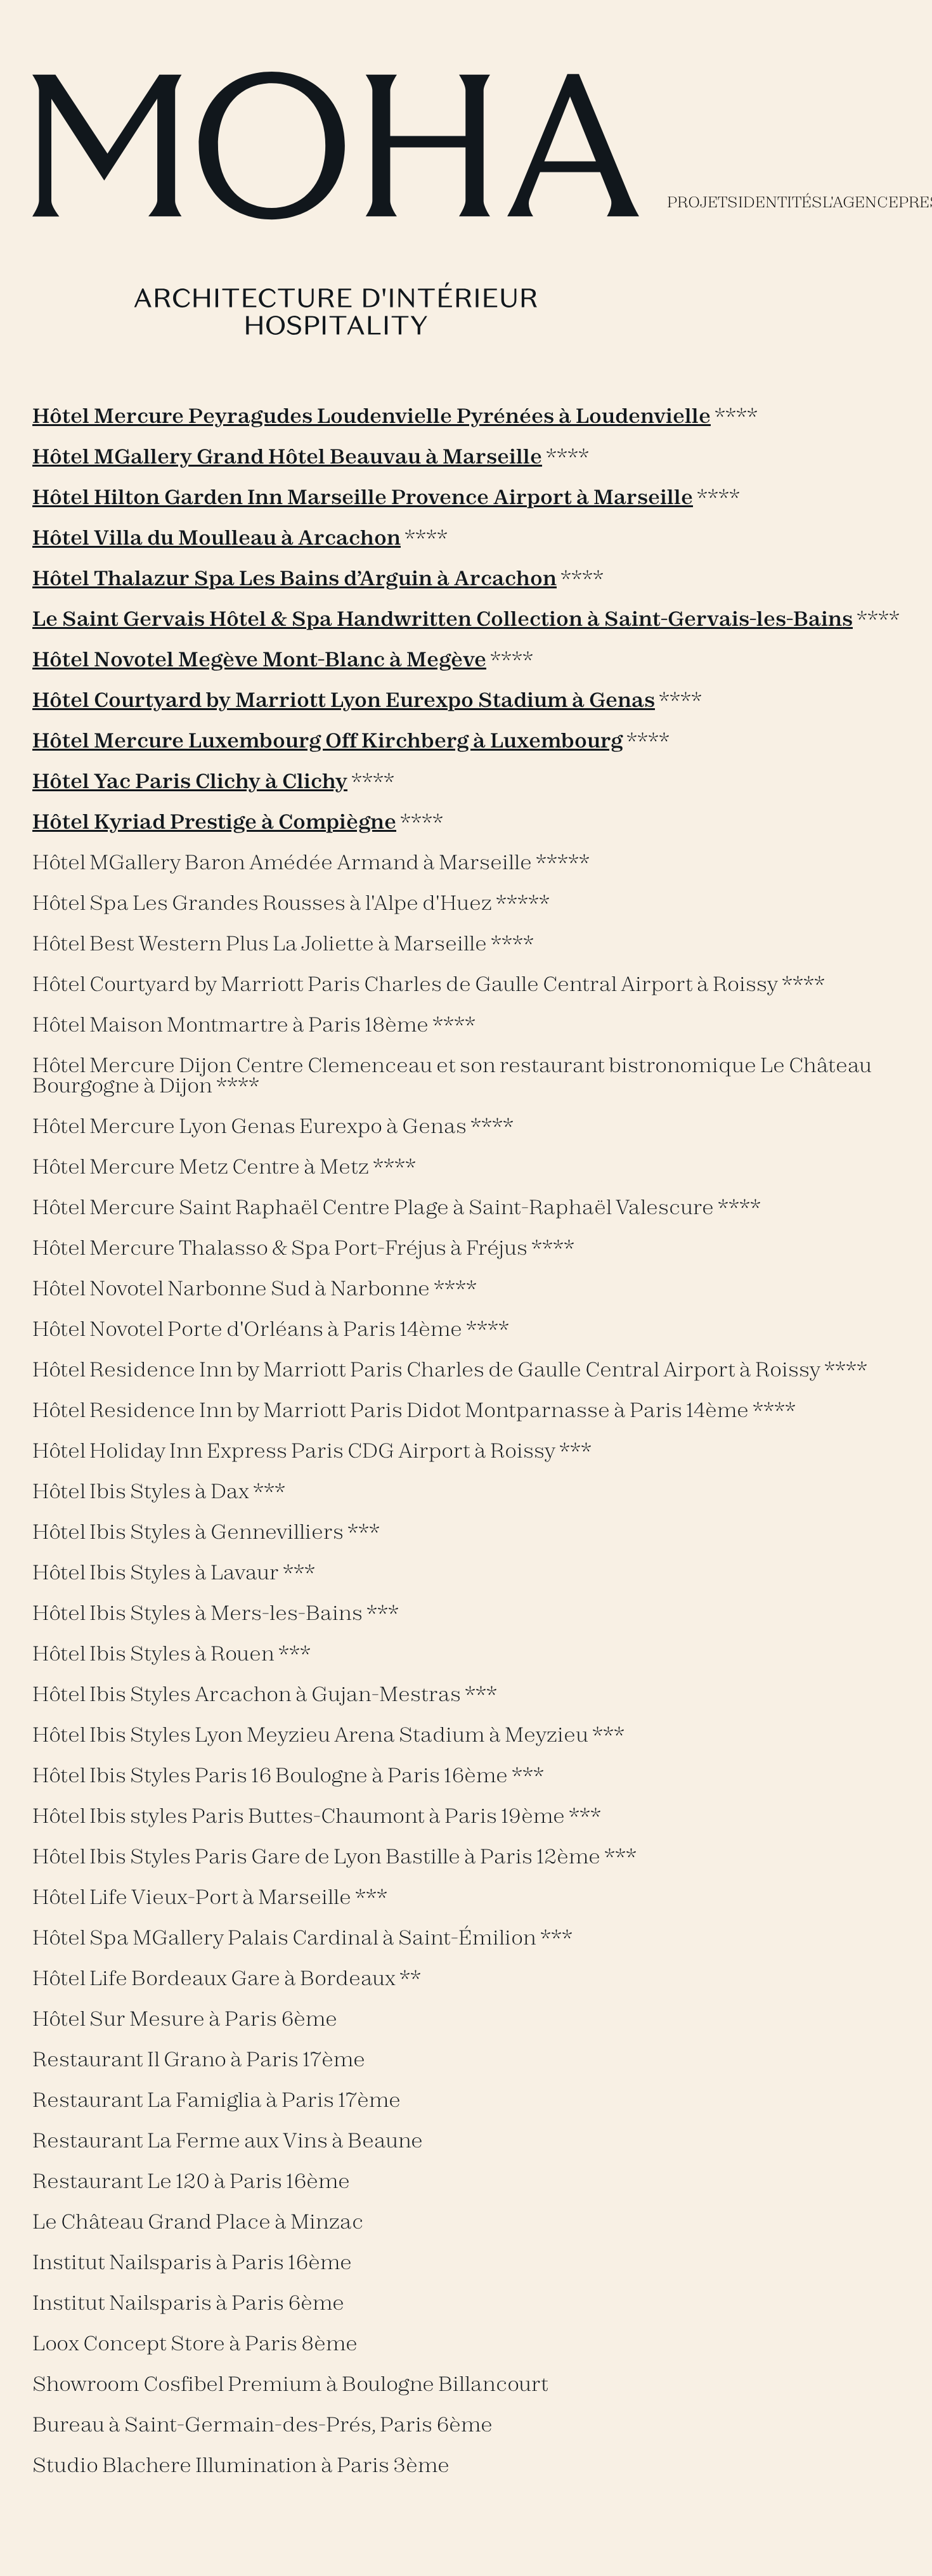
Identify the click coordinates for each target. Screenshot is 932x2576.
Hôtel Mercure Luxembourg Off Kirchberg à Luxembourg (327, 741)
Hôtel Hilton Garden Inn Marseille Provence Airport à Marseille (363, 498)
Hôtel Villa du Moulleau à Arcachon (217, 538)
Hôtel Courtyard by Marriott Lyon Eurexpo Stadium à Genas (344, 701)
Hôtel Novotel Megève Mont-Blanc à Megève (259, 660)
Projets (702, 203)
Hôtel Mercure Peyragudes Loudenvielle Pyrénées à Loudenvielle (372, 417)
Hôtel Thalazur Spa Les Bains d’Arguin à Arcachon (294, 579)
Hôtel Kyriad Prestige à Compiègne (214, 822)
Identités (780, 203)
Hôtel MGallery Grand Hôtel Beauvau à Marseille (287, 457)
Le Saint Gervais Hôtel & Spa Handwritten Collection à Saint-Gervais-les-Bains (443, 619)
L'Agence (860, 203)
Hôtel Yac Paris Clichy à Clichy (190, 782)
